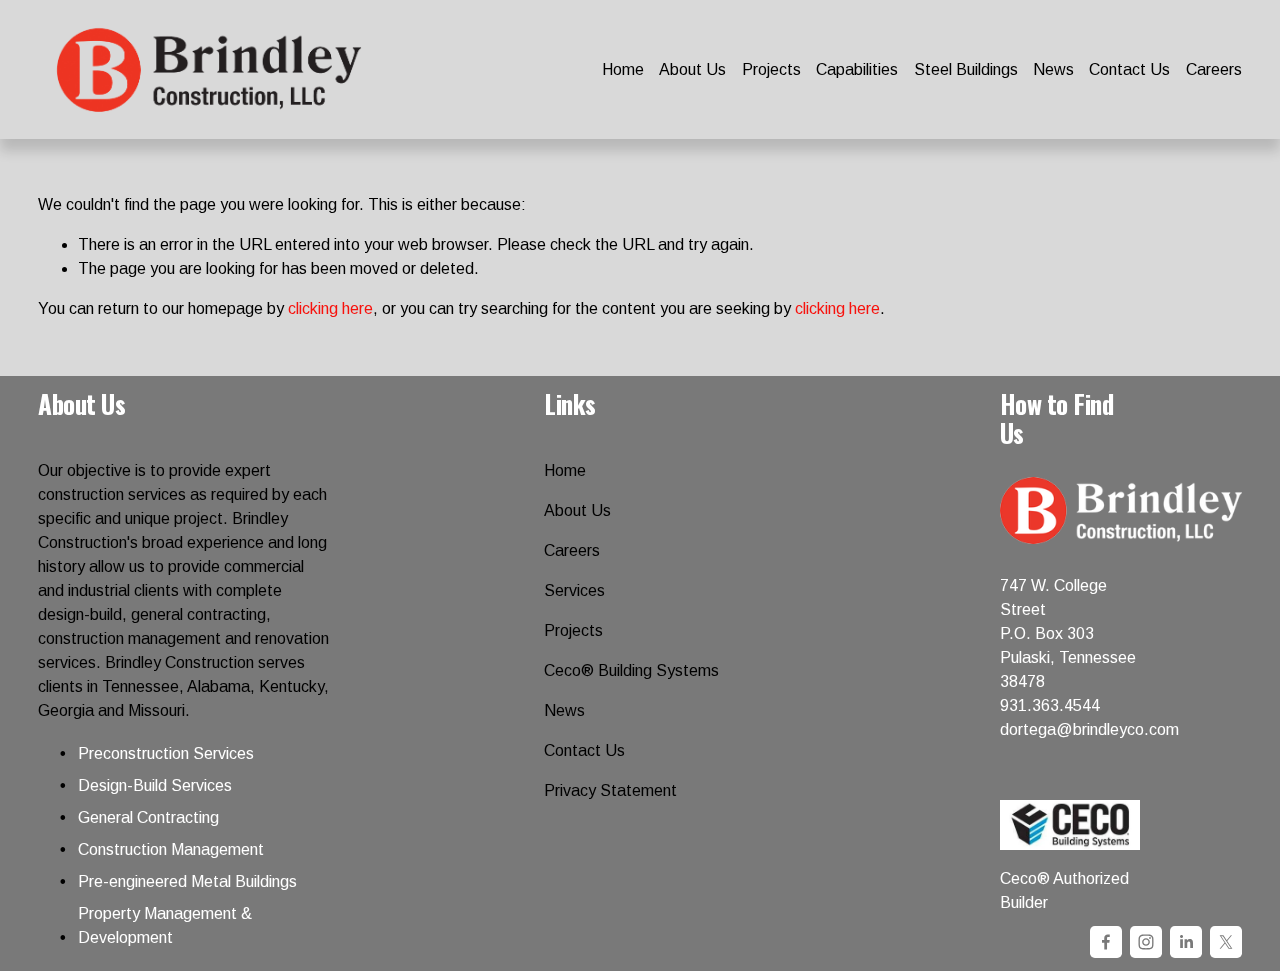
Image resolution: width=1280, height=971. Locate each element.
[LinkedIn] (1186, 942)
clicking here (330, 308)
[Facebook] (1106, 942)
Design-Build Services (155, 785)
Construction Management (171, 849)
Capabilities (857, 69)
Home (623, 69)
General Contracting (148, 817)
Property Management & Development (165, 925)
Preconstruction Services (166, 753)
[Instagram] (1146, 942)
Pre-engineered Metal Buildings (187, 881)
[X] (1226, 942)
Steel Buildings (966, 69)
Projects (771, 69)
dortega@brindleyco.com (1089, 729)
